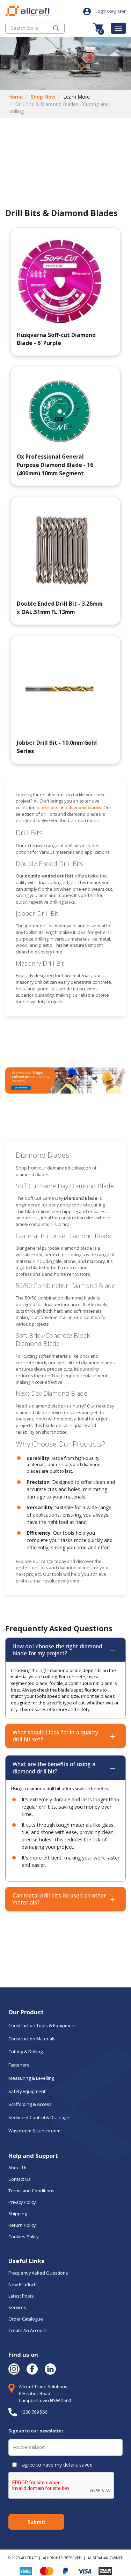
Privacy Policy (22, 2202)
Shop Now (43, 97)
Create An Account (28, 2330)
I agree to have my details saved (56, 2465)
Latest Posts (21, 2296)
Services (17, 2307)
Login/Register (111, 11)
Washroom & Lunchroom (34, 2131)
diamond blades (85, 808)
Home (16, 97)
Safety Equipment (27, 2091)
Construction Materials (32, 2039)
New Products (23, 2284)
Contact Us (20, 2179)
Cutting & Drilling (26, 2052)
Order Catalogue (26, 2319)
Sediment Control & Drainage (39, 2117)
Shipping (18, 2214)
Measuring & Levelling (31, 2078)
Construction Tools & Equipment (42, 2025)
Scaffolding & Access (30, 2104)
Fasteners (19, 2065)
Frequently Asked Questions (38, 2273)
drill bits (51, 808)
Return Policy (22, 2225)
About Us (19, 2168)
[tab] (65, 1650)
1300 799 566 (34, 2412)
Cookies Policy (24, 2237)
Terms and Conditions (31, 2191)
